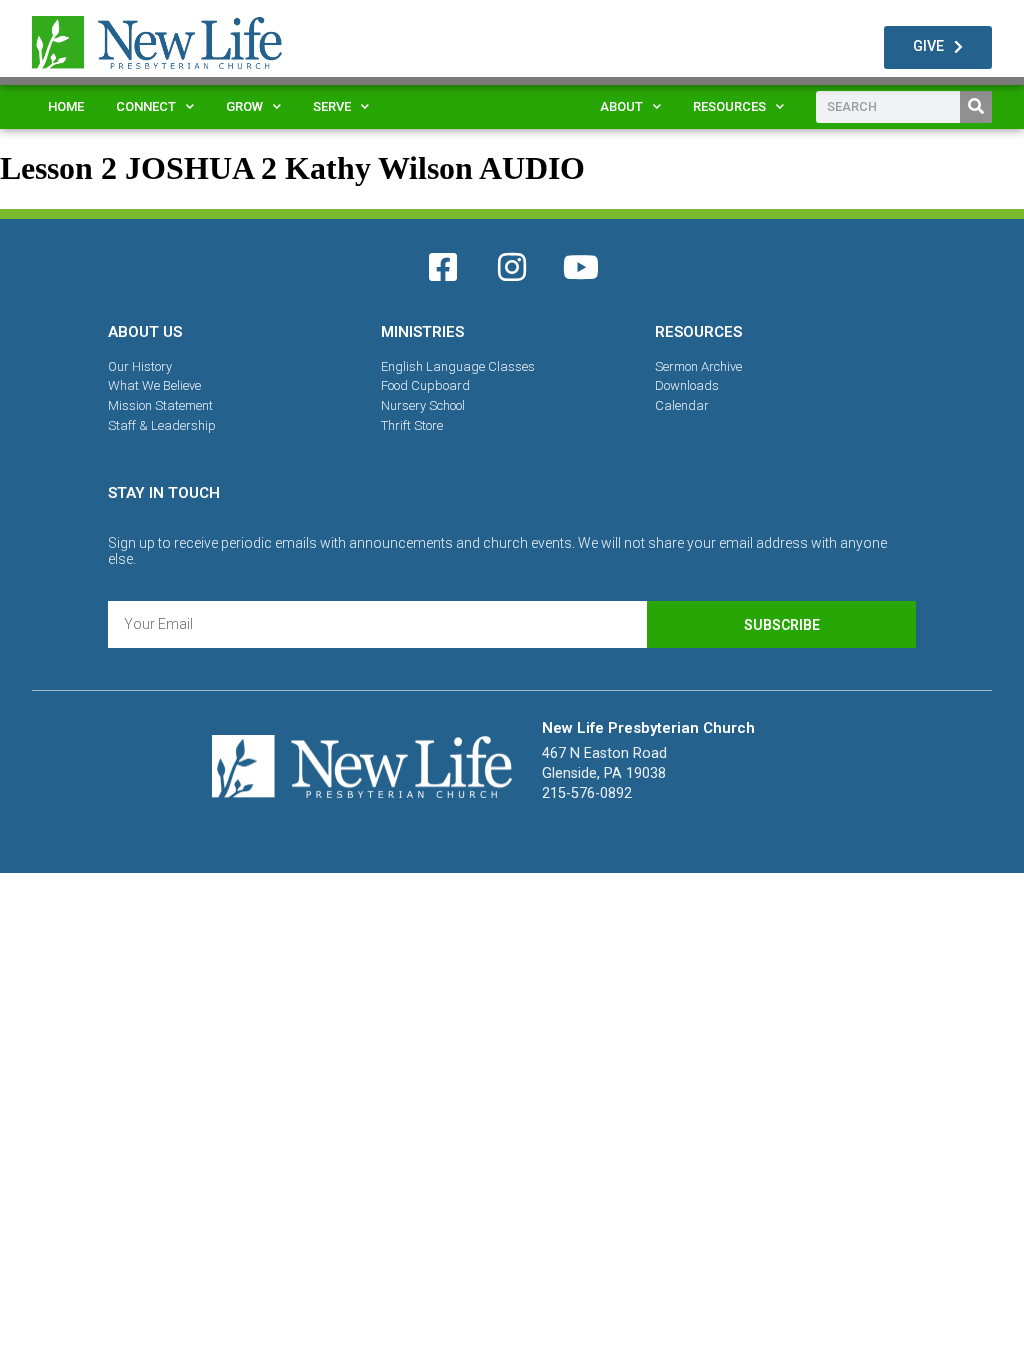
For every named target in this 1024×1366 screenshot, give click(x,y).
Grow (244, 106)
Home (66, 106)
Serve (332, 106)
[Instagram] (512, 267)
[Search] (976, 107)
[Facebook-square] (443, 267)
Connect (146, 106)
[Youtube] (581, 267)
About (621, 106)
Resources (729, 106)
